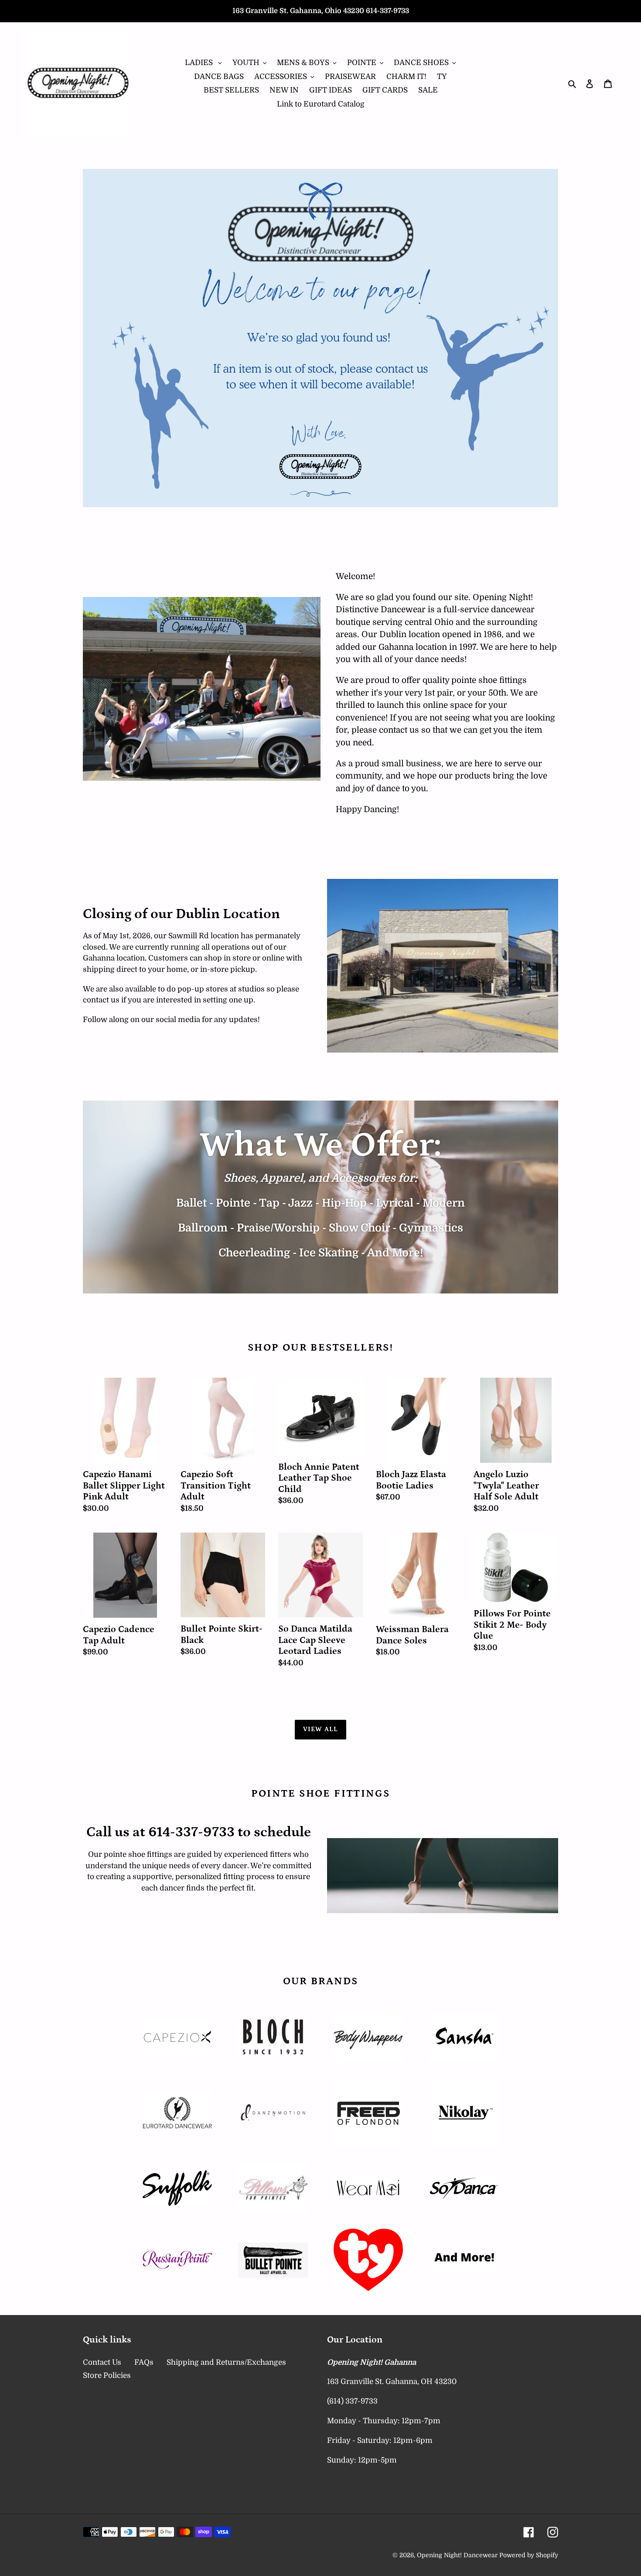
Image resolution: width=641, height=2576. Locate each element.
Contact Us (102, 2362)
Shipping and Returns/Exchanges (226, 2362)
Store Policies (107, 2375)
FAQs (144, 2362)
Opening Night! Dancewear (457, 2555)
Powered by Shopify (529, 2555)
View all (321, 1729)
